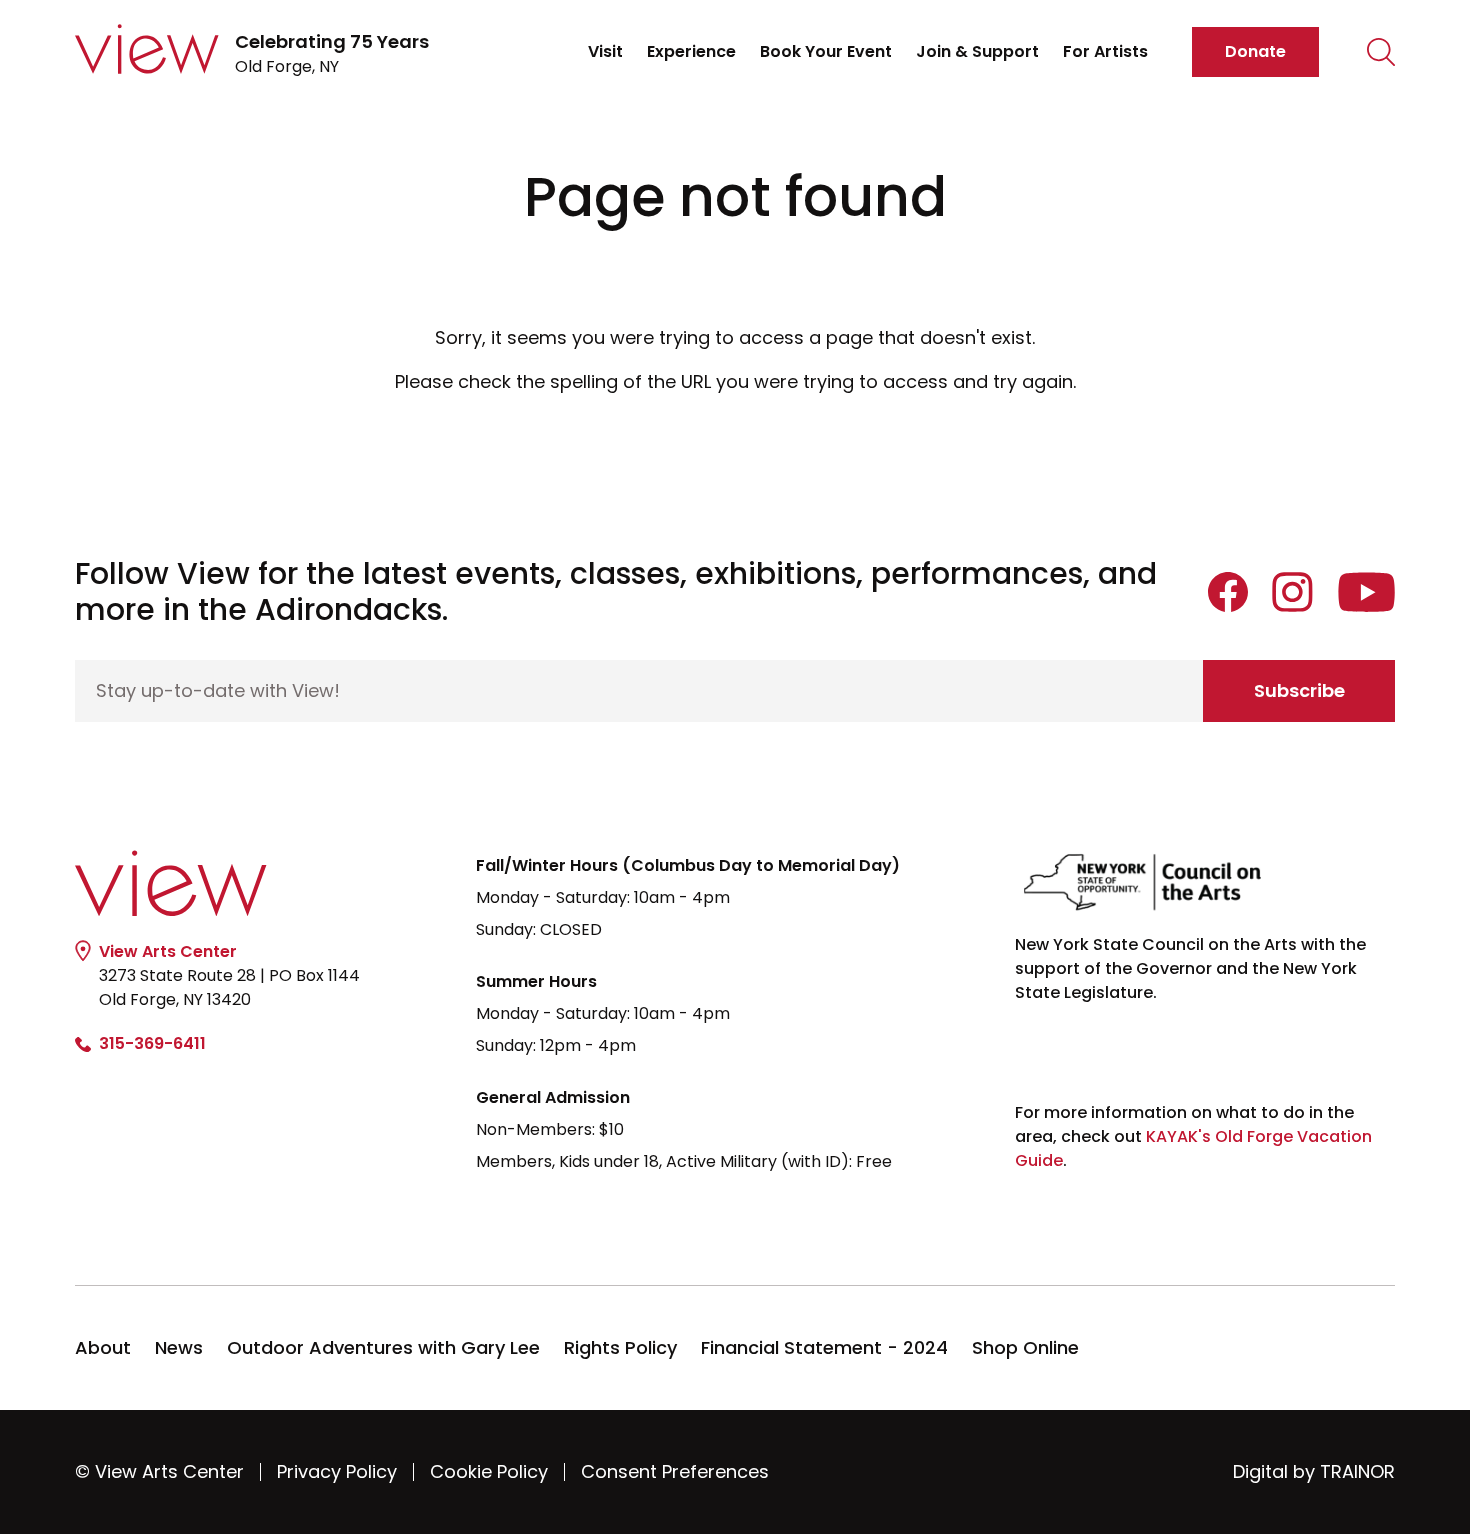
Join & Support (977, 51)
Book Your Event (826, 51)
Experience (691, 51)
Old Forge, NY (332, 54)
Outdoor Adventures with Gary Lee (383, 1347)
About (103, 1347)
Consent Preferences (675, 1471)
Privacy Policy (337, 1471)
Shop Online (1025, 1347)
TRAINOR (1357, 1471)
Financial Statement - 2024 (824, 1347)
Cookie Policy (489, 1471)
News (179, 1347)
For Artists (1105, 51)
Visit (605, 51)
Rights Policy (620, 1347)
